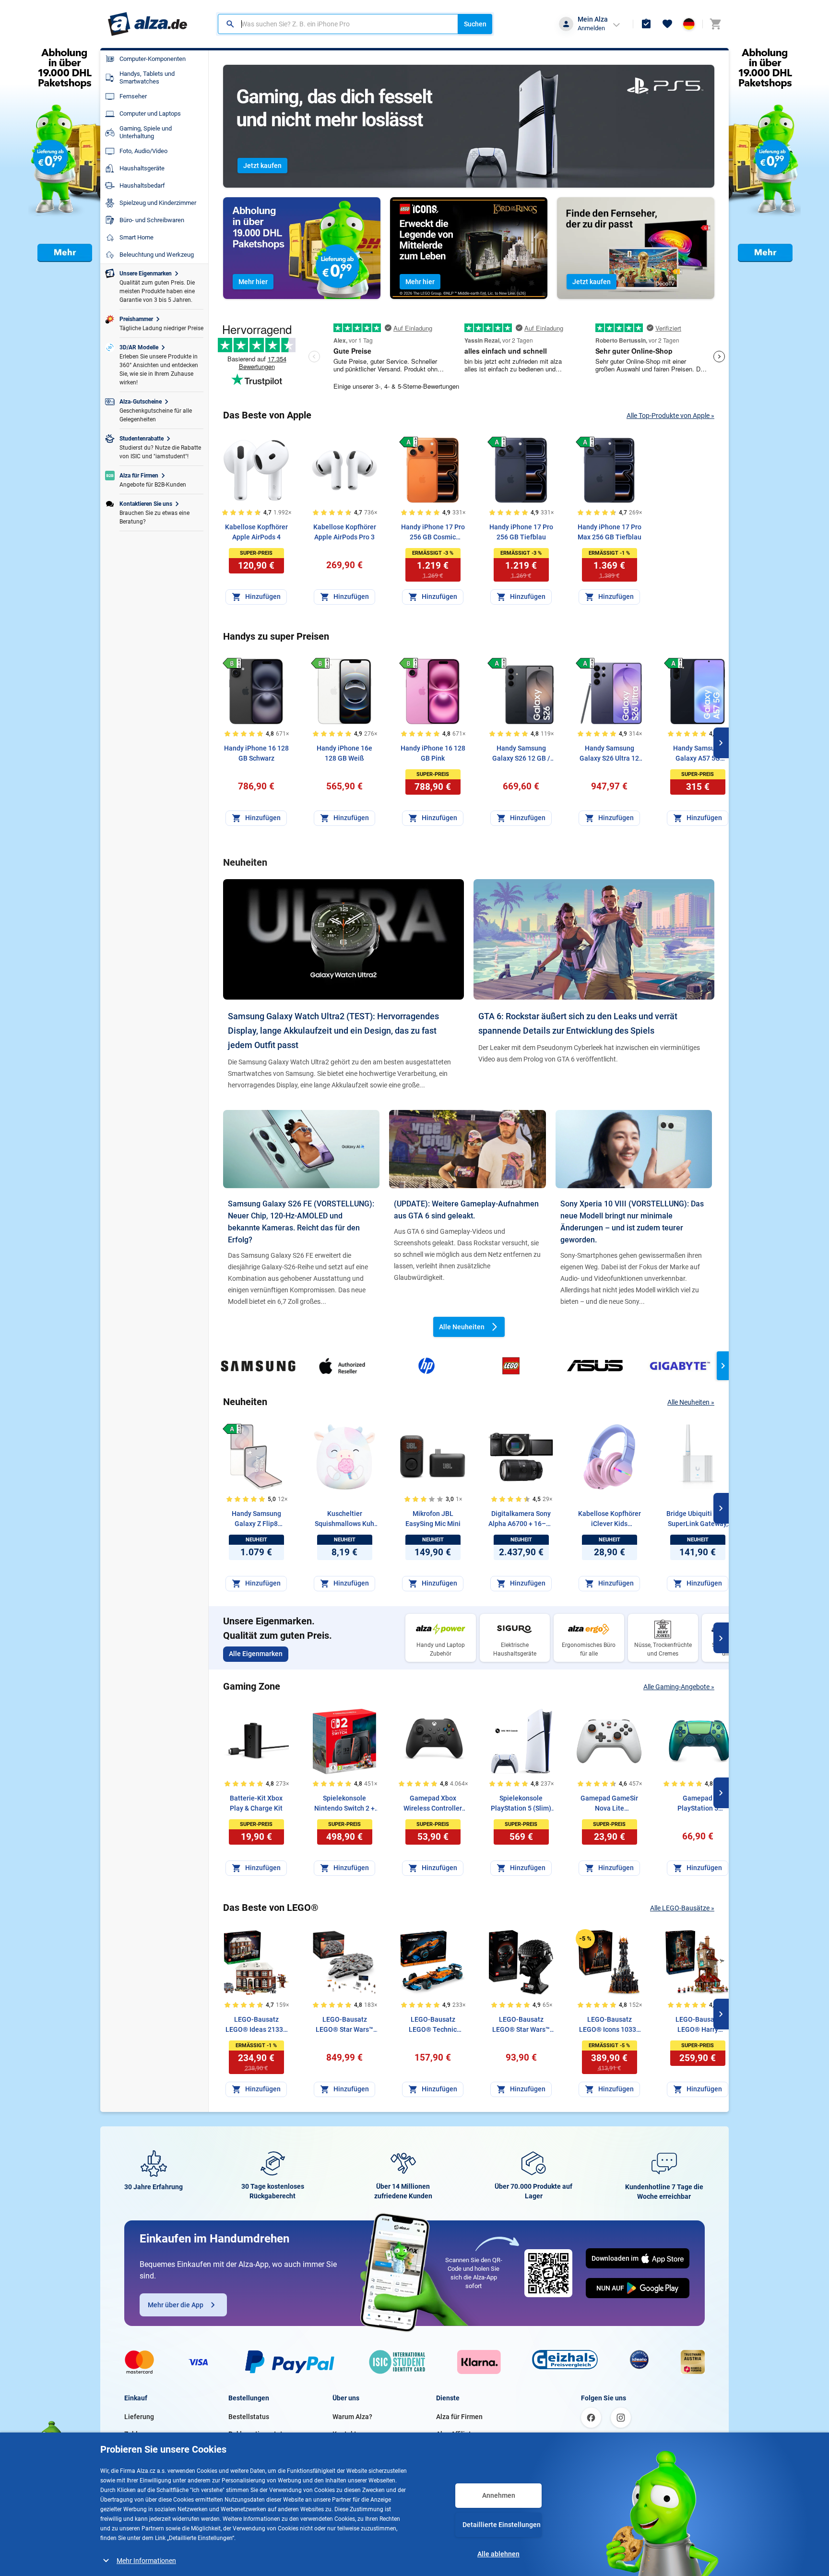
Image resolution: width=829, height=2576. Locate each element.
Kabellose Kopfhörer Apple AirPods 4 (256, 532)
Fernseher (133, 96)
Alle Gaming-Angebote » (679, 1687)
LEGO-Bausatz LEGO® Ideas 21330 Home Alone (256, 2025)
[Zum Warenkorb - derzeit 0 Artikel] (715, 24)
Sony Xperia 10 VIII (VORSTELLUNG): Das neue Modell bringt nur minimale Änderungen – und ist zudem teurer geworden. (632, 1222)
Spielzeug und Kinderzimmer (158, 203)
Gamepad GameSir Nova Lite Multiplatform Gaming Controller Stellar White (609, 1804)
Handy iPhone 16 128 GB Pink (433, 753)
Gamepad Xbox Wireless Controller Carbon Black (433, 1804)
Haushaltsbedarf (142, 185)
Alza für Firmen (459, 2417)
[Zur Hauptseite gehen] (148, 24)
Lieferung (139, 2417)
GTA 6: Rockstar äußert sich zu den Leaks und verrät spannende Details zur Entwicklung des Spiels (578, 1023)
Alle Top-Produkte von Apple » (670, 416)
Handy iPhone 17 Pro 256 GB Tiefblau (521, 532)
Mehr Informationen (146, 2561)
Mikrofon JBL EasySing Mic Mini (433, 1519)
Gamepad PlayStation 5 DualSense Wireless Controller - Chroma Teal (698, 1804)
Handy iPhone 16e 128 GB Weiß (344, 753)
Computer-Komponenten (153, 59)
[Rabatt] (585, 1939)
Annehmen (499, 2495)
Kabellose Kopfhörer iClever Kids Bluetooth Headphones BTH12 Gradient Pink (610, 1519)
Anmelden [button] (591, 28)
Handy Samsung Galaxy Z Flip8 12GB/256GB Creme (256, 1519)
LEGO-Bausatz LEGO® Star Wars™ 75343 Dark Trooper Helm (521, 2025)
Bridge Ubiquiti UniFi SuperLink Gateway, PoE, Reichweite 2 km (698, 1519)
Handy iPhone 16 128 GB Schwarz (256, 753)
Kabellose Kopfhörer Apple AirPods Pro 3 (345, 532)
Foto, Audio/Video (143, 151)
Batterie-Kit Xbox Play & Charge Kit (256, 1803)
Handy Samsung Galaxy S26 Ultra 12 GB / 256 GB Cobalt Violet (609, 754)
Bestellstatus (249, 2417)
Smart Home (136, 237)
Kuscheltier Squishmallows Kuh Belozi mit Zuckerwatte (344, 1519)
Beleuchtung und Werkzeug (157, 255)
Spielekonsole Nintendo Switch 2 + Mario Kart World (344, 1804)
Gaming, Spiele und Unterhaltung (146, 132)
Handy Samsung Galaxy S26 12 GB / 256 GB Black (521, 754)
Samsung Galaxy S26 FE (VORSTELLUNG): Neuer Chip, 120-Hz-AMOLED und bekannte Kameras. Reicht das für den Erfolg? (301, 1222)
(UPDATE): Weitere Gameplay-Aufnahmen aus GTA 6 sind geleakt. (466, 1210)
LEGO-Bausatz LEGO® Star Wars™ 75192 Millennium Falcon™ (344, 2025)
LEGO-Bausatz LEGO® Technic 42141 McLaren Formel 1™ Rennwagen (433, 2025)
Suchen (475, 24)
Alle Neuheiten (462, 1327)
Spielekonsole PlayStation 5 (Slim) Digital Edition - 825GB (521, 1804)
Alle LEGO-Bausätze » (682, 1908)
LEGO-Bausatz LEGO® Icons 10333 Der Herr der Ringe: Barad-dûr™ (610, 2025)
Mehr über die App (176, 2305)
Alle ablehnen (498, 2554)
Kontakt (344, 2434)
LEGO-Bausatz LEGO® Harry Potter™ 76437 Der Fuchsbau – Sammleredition (698, 2025)
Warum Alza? (352, 2417)
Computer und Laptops (150, 113)
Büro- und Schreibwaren (152, 220)
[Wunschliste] (667, 24)
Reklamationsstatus (259, 2434)
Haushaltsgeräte (142, 168)
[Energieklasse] (409, 442)
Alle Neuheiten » (691, 1402)
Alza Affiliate (456, 2434)
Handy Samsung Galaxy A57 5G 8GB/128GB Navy (698, 754)
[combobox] (338, 24)
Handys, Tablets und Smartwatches (147, 78)
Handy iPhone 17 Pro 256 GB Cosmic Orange (433, 533)
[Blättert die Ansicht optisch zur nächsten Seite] (721, 743)
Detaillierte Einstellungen (502, 2525)
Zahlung (137, 2434)
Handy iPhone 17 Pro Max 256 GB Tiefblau (610, 532)
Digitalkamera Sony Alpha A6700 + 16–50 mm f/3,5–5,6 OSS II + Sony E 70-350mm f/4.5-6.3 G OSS (521, 1519)
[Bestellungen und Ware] (646, 24)
